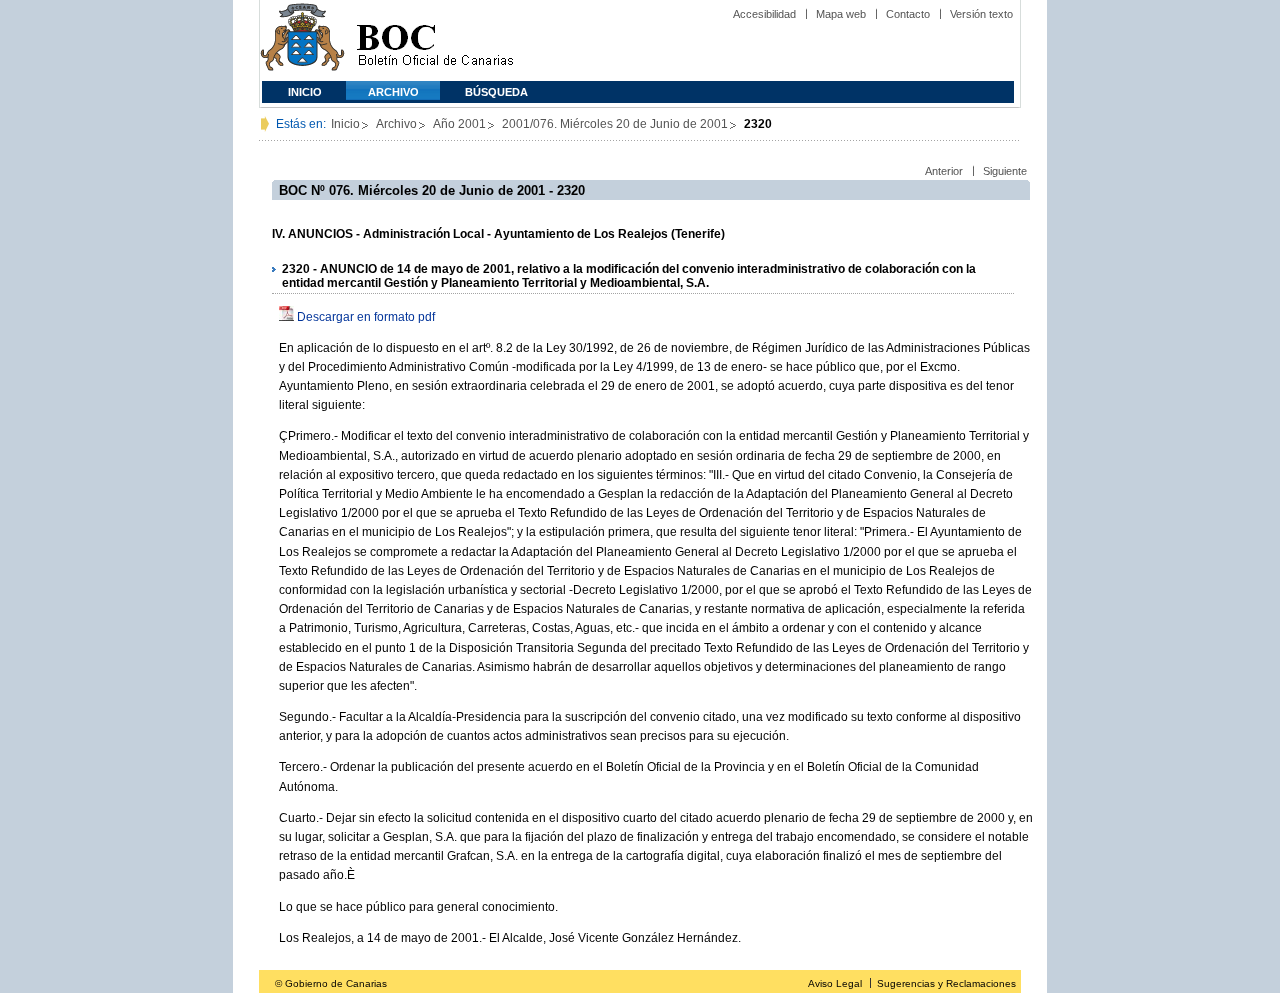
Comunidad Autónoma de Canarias (302, 40)
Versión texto (981, 14)
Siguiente (1005, 171)
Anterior (944, 171)
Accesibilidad (764, 14)
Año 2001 (459, 124)
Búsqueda (496, 92)
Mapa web (841, 14)
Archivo (393, 92)
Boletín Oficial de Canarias (435, 40)
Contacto (908, 14)
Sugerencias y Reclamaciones (946, 983)
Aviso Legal (835, 983)
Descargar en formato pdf (366, 317)
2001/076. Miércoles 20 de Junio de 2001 (615, 124)
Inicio (305, 92)
